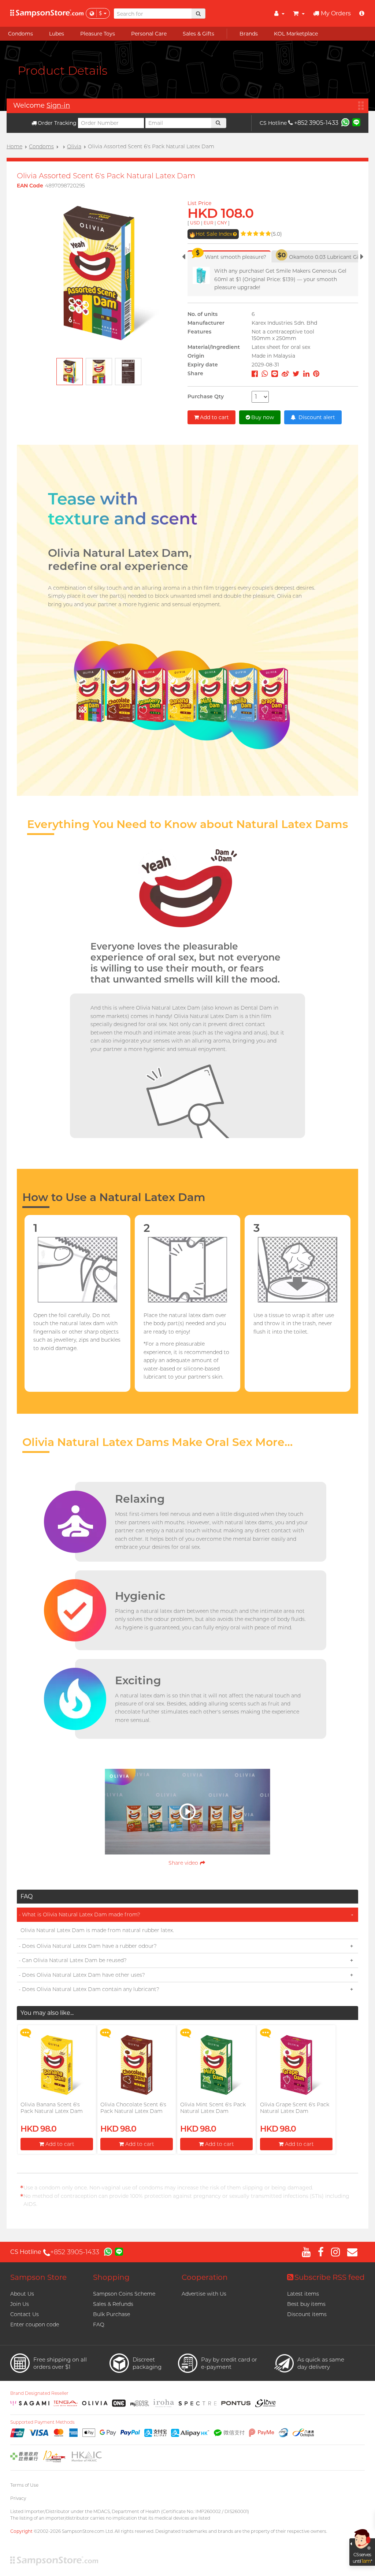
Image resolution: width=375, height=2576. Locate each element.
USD (195, 223)
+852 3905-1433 (316, 123)
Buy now (263, 417)
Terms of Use (24, 2485)
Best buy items (306, 2304)
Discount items (307, 2314)
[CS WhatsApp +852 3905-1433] (345, 122)
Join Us (20, 2304)
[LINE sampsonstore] (356, 122)
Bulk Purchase (112, 2314)
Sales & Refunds (113, 2304)
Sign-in (58, 105)
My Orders (336, 13)
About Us (22, 2294)
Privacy (18, 2498)
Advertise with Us (204, 2294)
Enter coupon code (35, 2325)
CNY (222, 223)
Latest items (303, 2294)
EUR (209, 223)
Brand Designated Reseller (39, 2393)
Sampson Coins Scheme (124, 2294)
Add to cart (214, 417)
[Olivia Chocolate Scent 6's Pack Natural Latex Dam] (137, 2065)
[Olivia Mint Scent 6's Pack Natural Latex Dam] (216, 2065)
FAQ (99, 2325)
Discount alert (316, 417)
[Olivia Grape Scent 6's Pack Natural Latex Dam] (296, 2065)
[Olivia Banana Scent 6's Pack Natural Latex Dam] (57, 2065)
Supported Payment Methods (42, 2422)
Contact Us (25, 2314)
